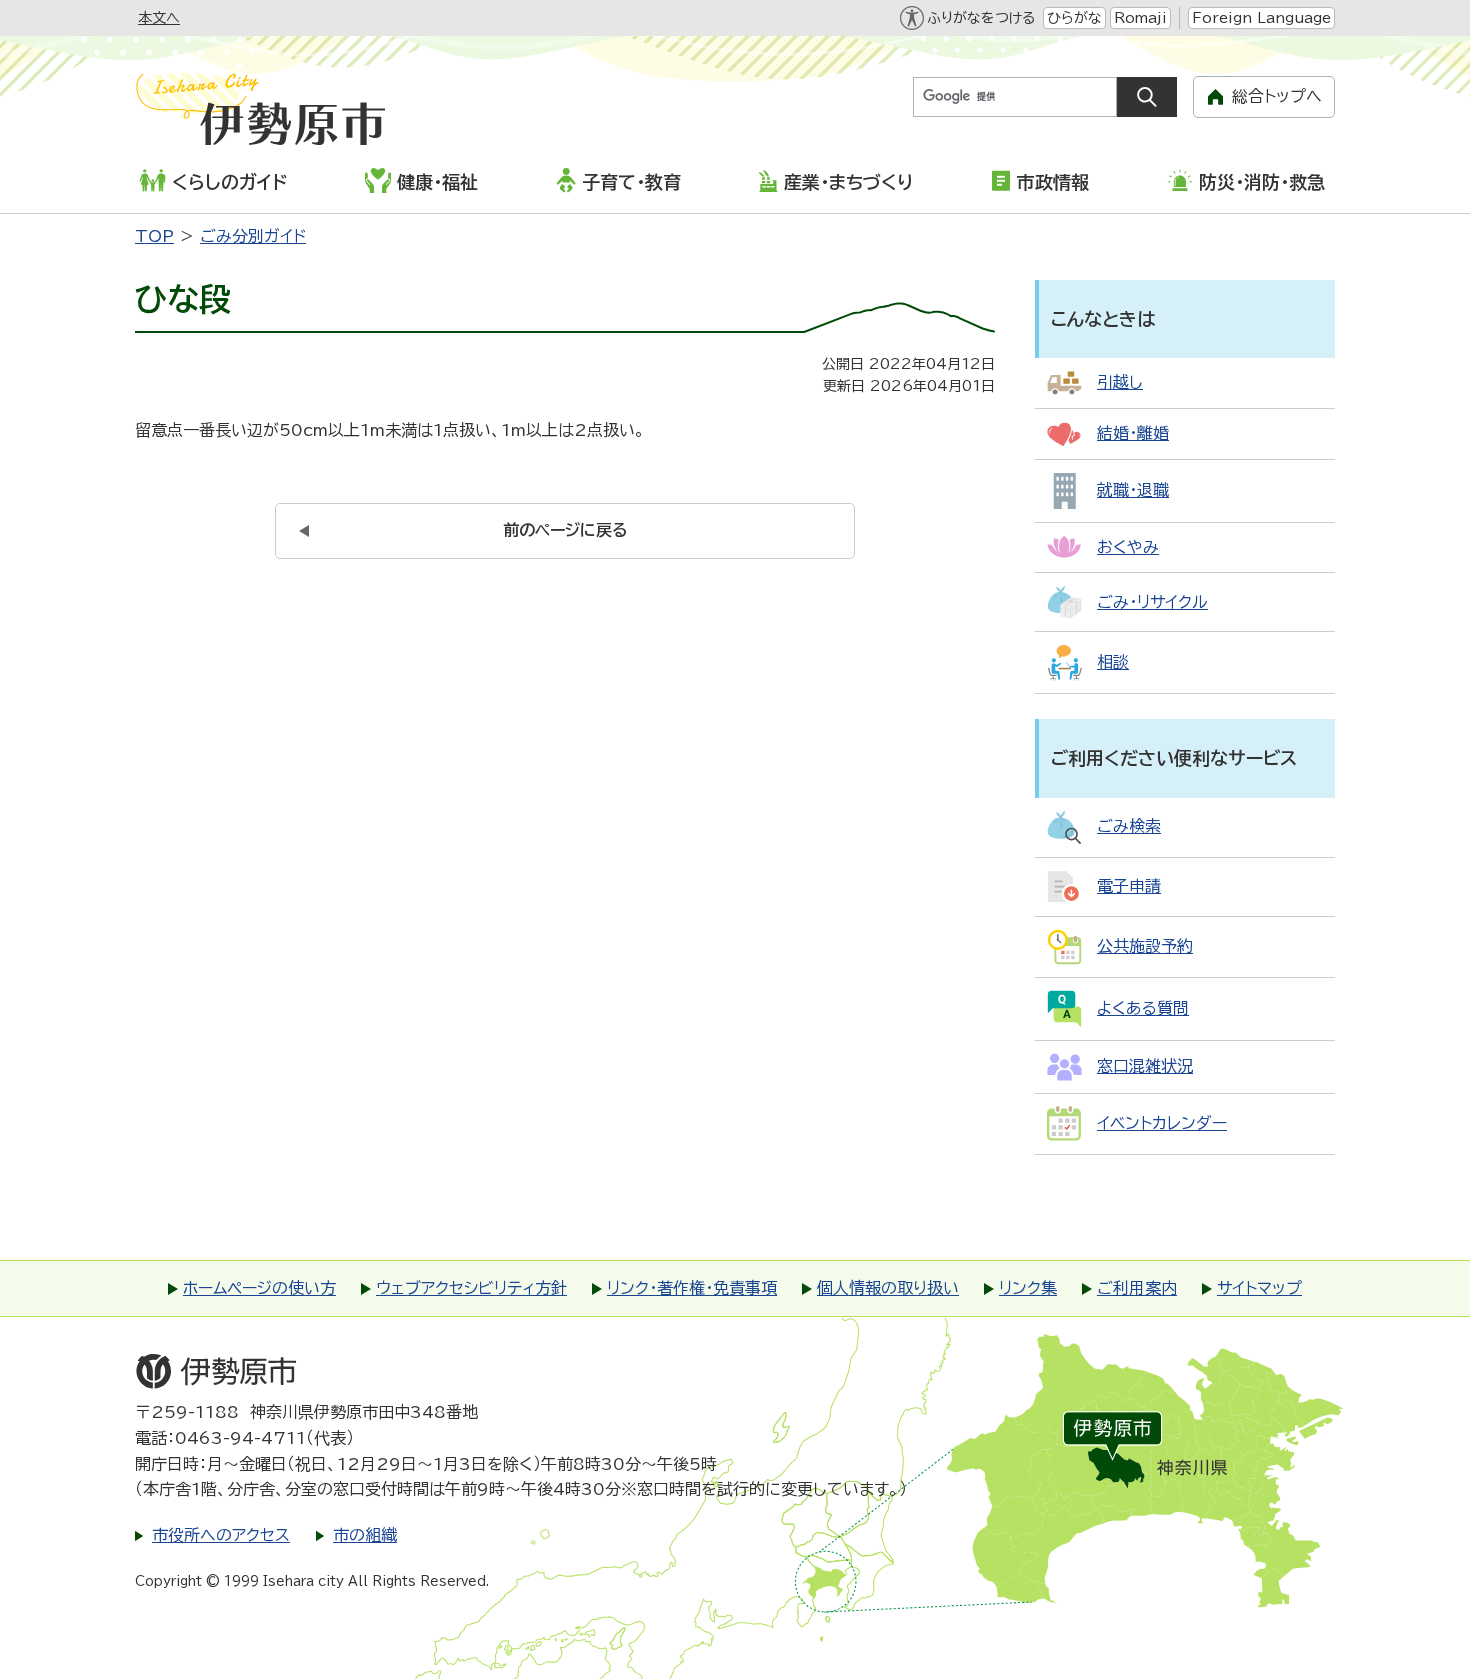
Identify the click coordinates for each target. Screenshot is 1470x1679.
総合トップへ (1277, 96)
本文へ (159, 18)
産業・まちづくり (848, 182)
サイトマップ (1259, 1288)
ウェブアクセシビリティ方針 (471, 1288)
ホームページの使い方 (259, 1288)
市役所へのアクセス (221, 1535)
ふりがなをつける (981, 18)
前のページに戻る (565, 530)
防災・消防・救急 (1262, 182)
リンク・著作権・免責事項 (692, 1288)
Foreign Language (1261, 18)
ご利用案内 (1137, 1288)
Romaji (1140, 18)
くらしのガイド (229, 182)
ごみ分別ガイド (253, 236)
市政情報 (1053, 182)
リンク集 (1028, 1288)
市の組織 (365, 1535)
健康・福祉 (437, 182)
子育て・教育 (631, 182)
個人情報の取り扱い (888, 1288)
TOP (154, 236)
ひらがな (1074, 18)
